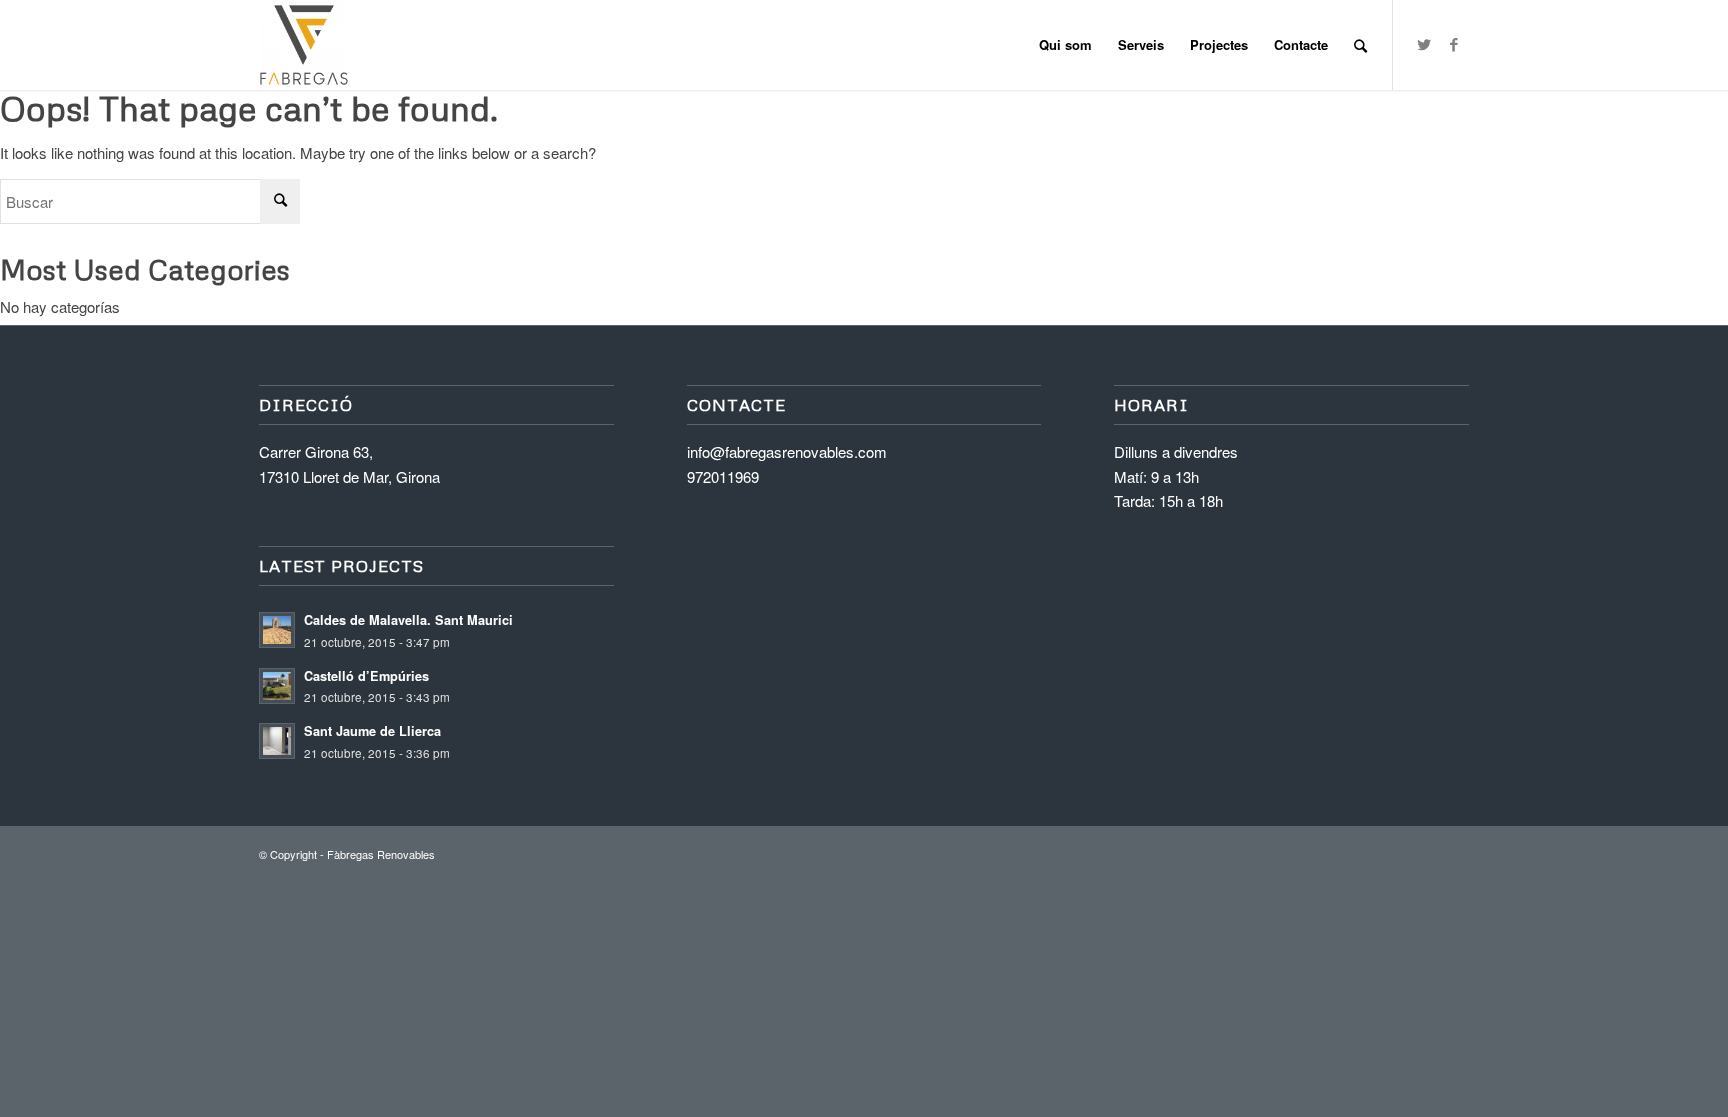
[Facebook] (1454, 44)
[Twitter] (1424, 44)
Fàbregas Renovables (381, 854)
